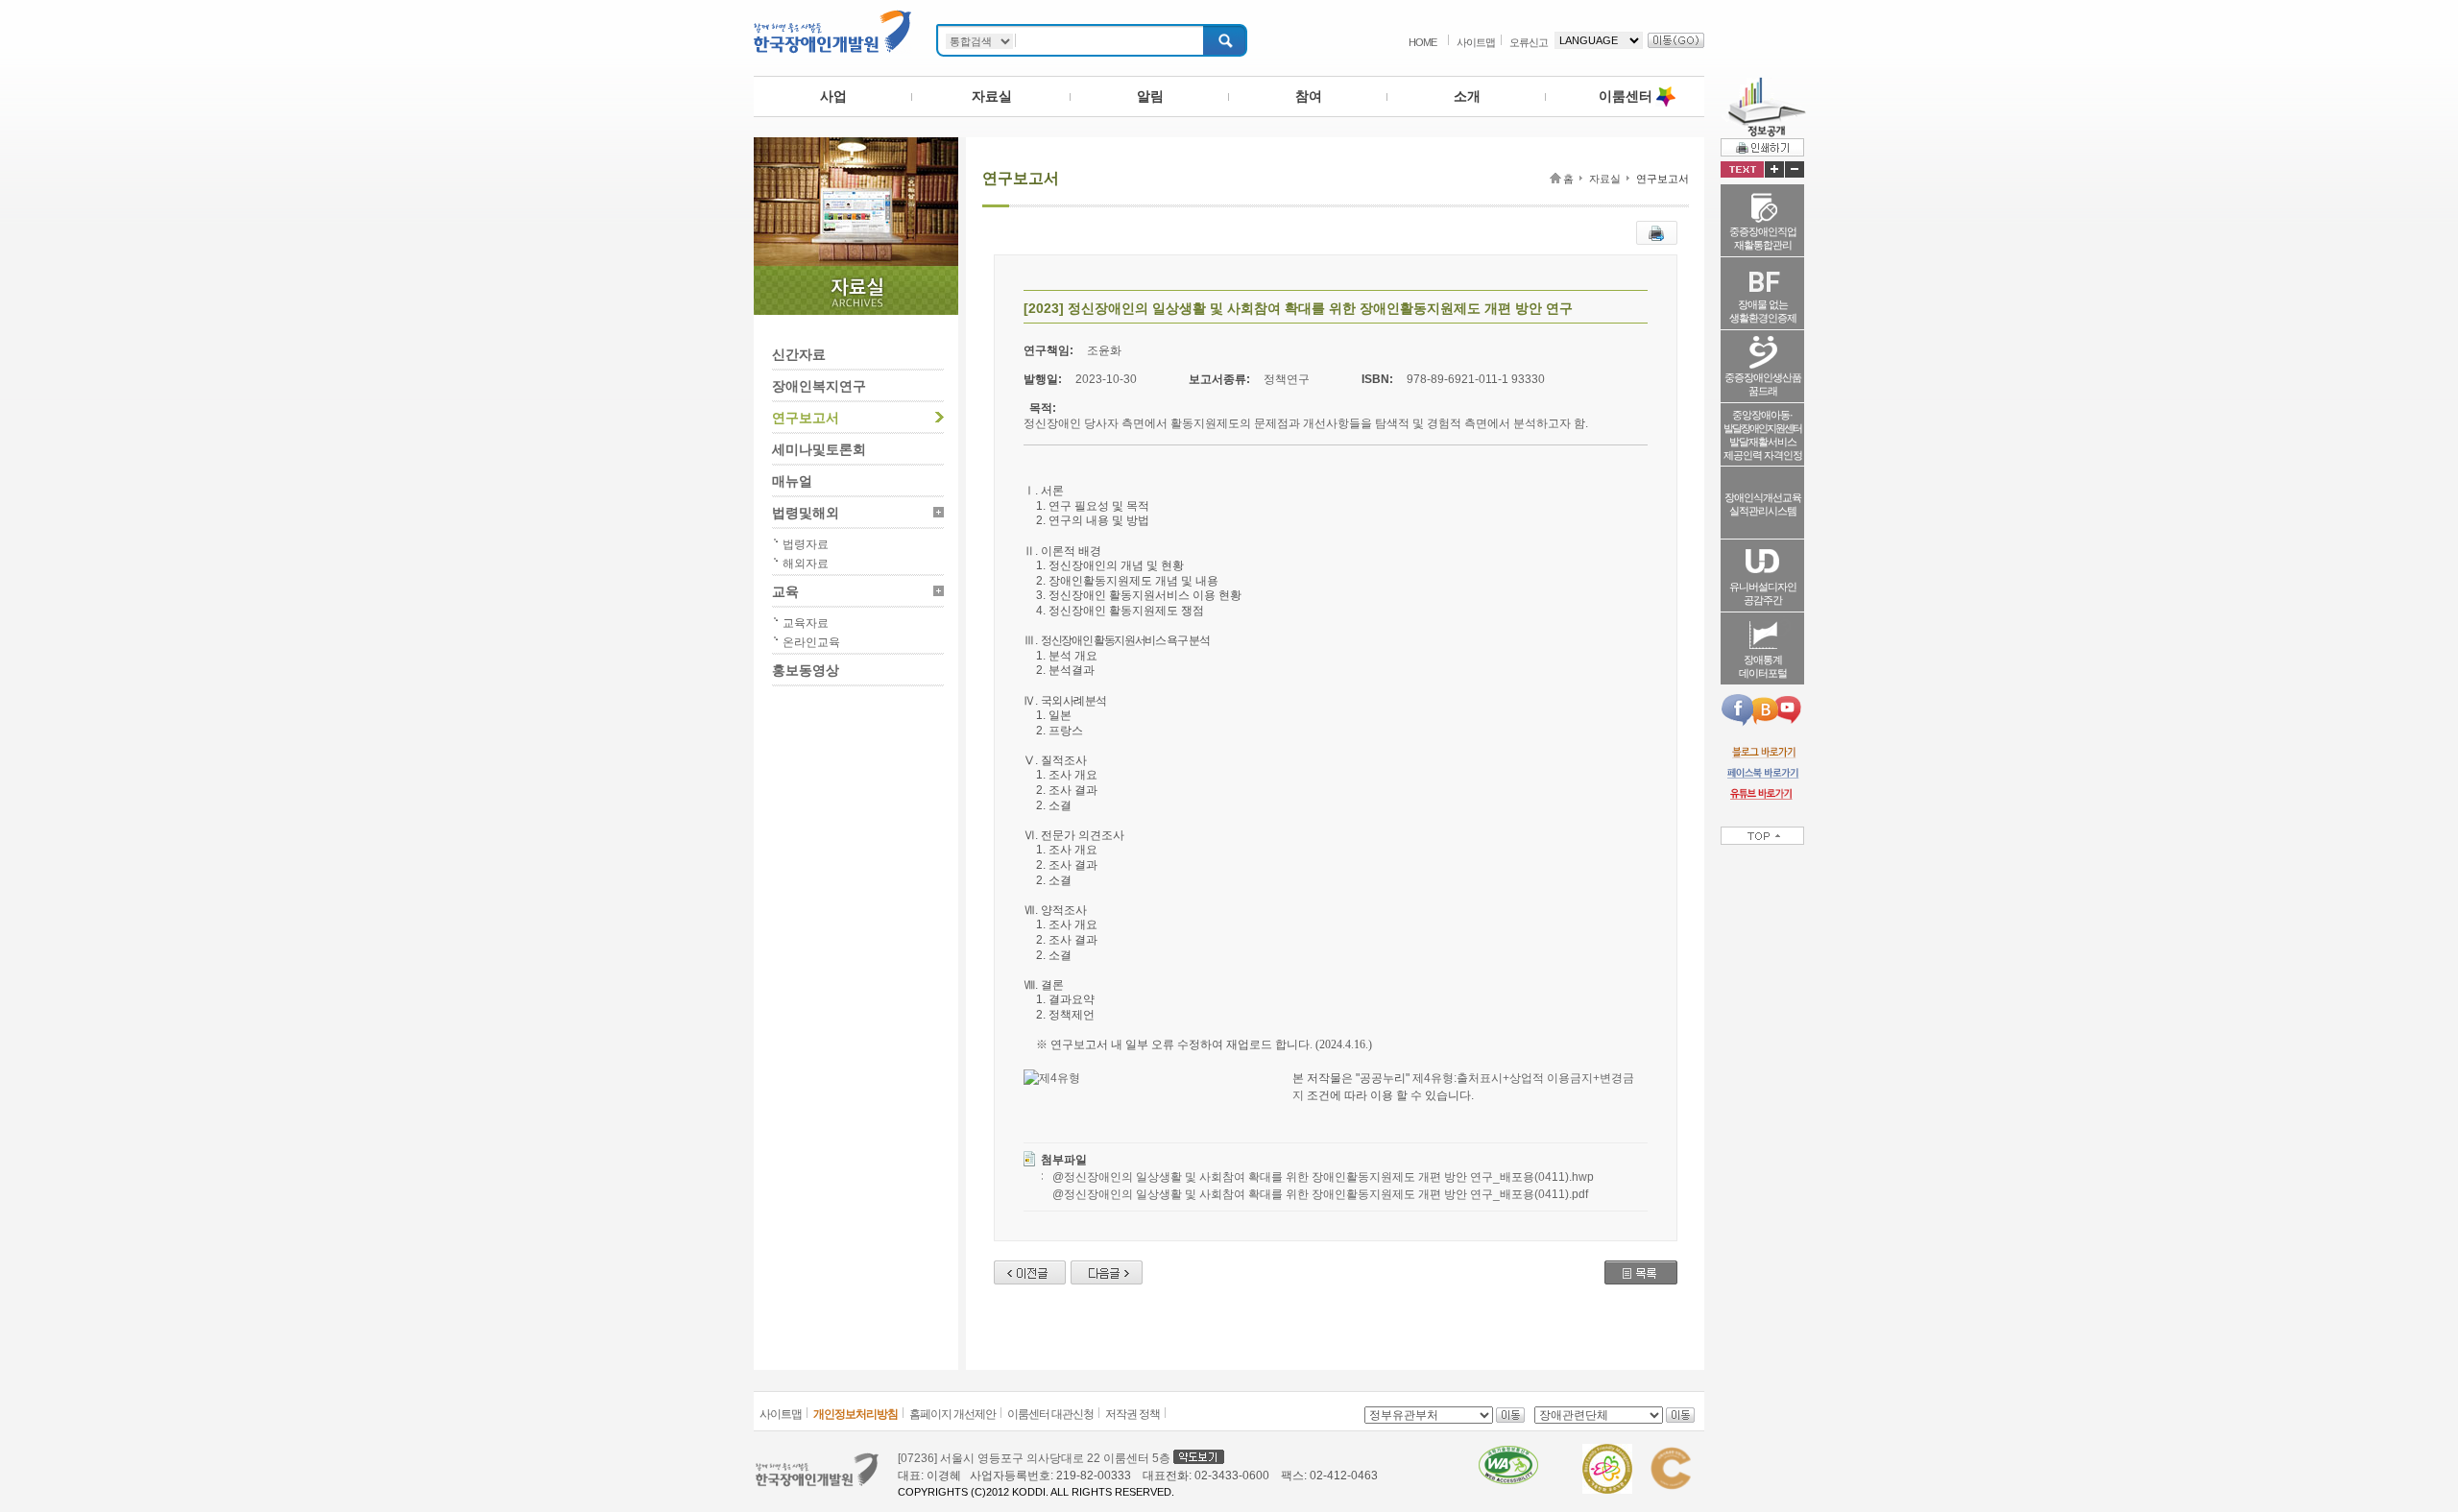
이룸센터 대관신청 (1050, 1414)
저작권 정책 (1133, 1414)
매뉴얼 (792, 481)
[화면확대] (1774, 169)
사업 (833, 96)
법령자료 (806, 544)
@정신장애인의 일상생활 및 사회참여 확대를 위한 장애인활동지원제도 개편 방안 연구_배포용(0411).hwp (1323, 1177)
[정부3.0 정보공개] (1763, 84)
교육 (785, 591)
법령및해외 (806, 513)
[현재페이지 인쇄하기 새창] (1762, 147)
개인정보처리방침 (855, 1414)
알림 (1150, 96)
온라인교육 (811, 642)
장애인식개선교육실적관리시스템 (1763, 504)
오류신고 (1529, 42)
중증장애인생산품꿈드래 (1763, 384)
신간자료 (799, 354)
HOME (1422, 42)
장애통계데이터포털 (1763, 666)
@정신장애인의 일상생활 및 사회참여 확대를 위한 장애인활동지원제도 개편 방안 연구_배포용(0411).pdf (1320, 1194)
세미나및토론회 (819, 449)
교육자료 (806, 623)
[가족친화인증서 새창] (1607, 1452)
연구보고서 (806, 418)
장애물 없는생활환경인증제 (1763, 311)
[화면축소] (1795, 169)
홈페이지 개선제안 (952, 1414)
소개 (1467, 96)
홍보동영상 (806, 670)
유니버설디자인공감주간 (1763, 593)
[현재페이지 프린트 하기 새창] (1657, 229)
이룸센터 (1626, 96)
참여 (1309, 96)
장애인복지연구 (819, 386)
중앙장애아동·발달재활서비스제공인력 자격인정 (1763, 435)
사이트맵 (1476, 42)
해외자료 (806, 564)
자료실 (992, 96)
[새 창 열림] (1762, 752)
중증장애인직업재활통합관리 (1763, 238)
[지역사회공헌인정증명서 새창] (1670, 1452)
